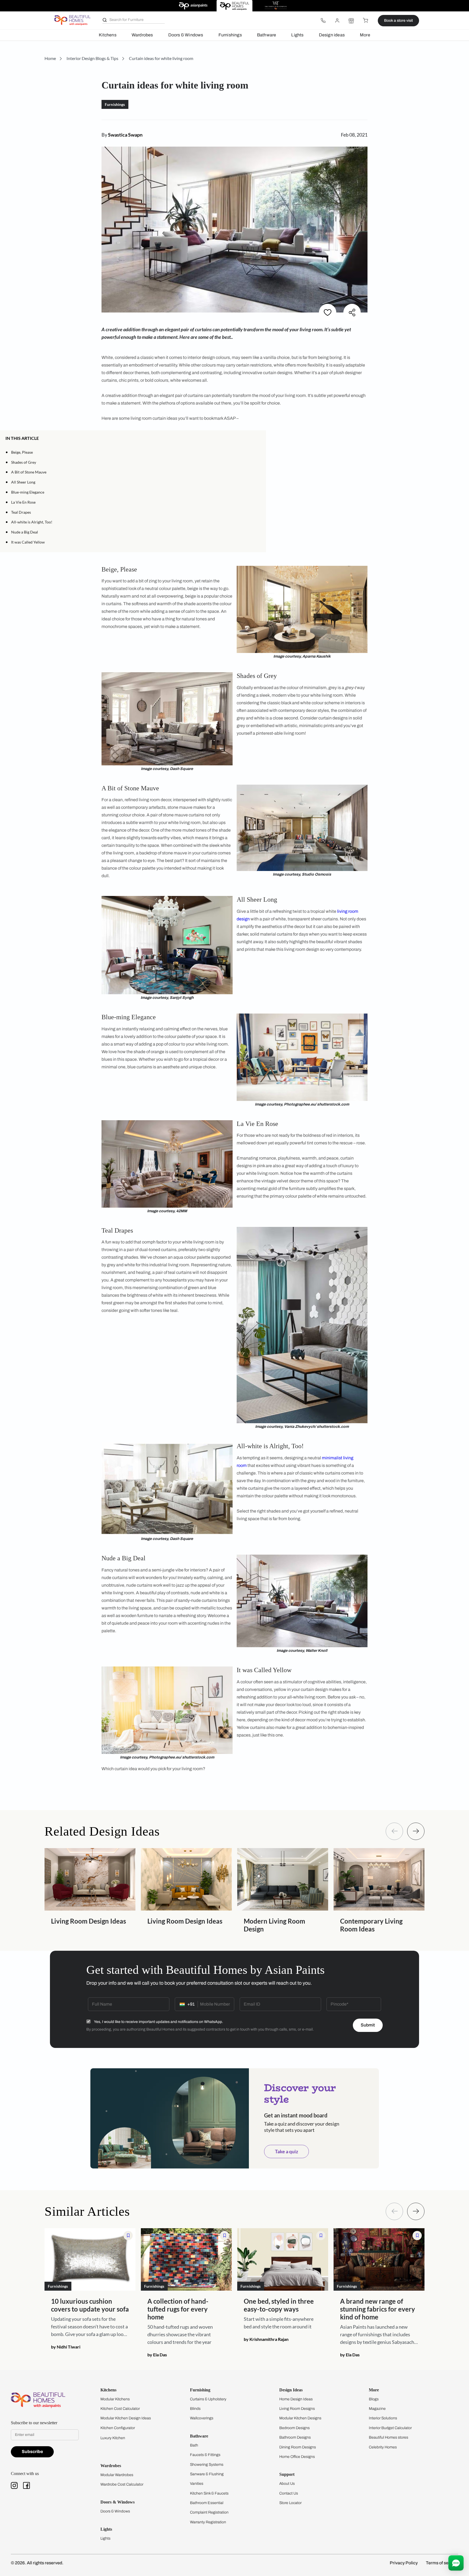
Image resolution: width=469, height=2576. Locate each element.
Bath (194, 2445)
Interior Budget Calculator (390, 2428)
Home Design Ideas (296, 2399)
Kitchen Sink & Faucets (209, 2493)
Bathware (267, 35)
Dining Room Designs (298, 2447)
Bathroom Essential (207, 2503)
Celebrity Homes (383, 2447)
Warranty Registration (208, 2522)
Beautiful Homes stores (389, 2437)
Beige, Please (22, 452)
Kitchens (108, 35)
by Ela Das (157, 2355)
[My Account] (337, 21)
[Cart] (365, 21)
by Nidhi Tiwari (66, 2347)
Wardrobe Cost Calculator (122, 2484)
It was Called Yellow (28, 542)
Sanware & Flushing (207, 2474)
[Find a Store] (351, 21)
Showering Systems (207, 2465)
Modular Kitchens (115, 2399)
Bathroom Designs (295, 2437)
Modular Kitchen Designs (300, 2418)
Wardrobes (142, 35)
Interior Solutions (383, 2418)
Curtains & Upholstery (208, 2399)
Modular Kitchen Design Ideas (126, 2418)
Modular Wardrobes (117, 2475)
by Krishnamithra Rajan (266, 2339)
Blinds (195, 2409)
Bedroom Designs (294, 2428)
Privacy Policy (404, 2563)
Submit (368, 2025)
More (365, 35)
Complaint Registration (209, 2512)
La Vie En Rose (23, 502)
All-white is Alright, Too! (32, 522)
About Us (287, 2484)
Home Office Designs (297, 2457)
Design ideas (332, 35)
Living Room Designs (297, 2409)
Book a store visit (398, 20)
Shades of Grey (24, 462)
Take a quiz (286, 2151)
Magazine (377, 2409)
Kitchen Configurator (118, 2428)
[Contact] (323, 21)
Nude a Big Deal (25, 532)
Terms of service (442, 2563)
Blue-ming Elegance (28, 492)
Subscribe (32, 2452)
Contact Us (289, 2493)
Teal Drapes (21, 512)
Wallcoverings (202, 2418)
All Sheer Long (23, 482)
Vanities (197, 2484)
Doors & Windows (186, 35)
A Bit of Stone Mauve (29, 472)
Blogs (374, 2399)
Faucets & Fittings (205, 2455)
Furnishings (230, 35)
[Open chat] (456, 2563)
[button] (259, 438)
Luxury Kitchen (113, 2438)
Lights (297, 35)
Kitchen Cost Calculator (120, 2409)
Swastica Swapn (125, 135)
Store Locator (290, 2503)
